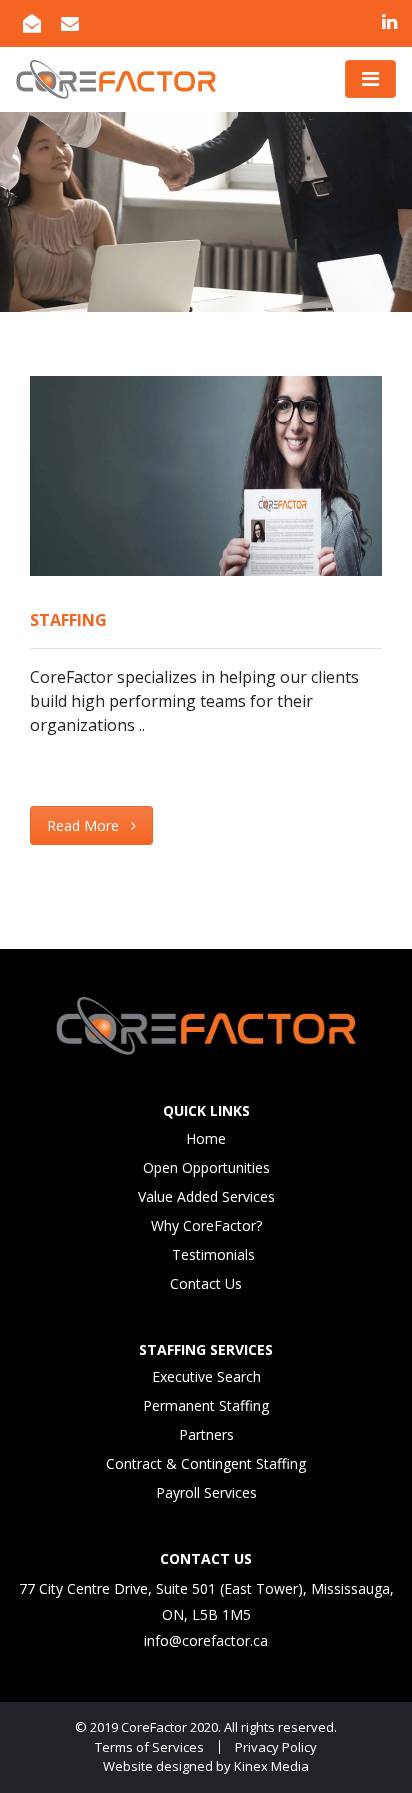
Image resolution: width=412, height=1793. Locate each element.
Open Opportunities (206, 1167)
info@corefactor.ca (206, 1640)
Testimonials (213, 1254)
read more (85, 825)
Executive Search (206, 1376)
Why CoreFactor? (206, 1225)
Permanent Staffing (206, 1405)
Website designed (158, 1766)
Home (206, 1138)
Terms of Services (149, 1747)
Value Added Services (206, 1196)
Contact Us (206, 1283)
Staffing (68, 620)
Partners (206, 1434)
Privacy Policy (276, 1747)
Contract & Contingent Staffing (206, 1463)
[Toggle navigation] (370, 79)
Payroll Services (206, 1492)
